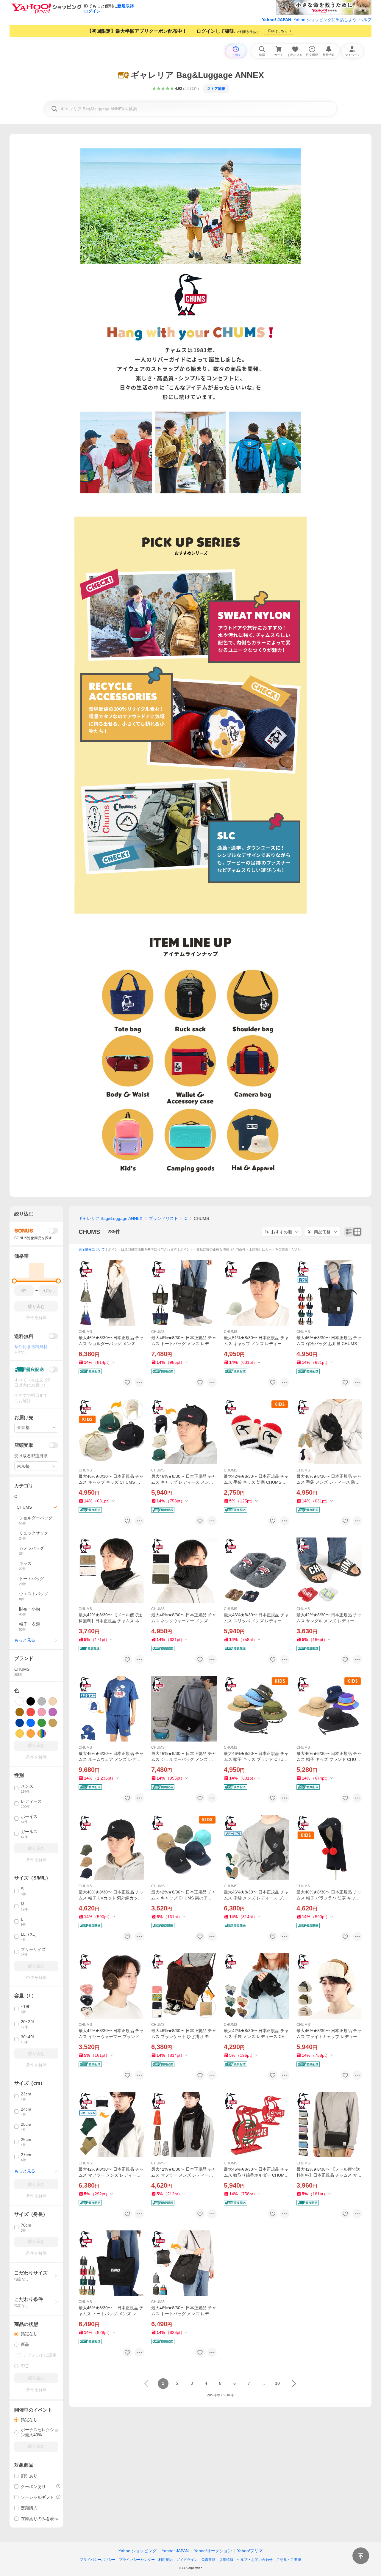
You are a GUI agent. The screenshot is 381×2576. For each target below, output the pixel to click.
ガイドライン (187, 2560)
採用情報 (226, 2560)
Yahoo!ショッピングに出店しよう (325, 20)
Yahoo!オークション (213, 2551)
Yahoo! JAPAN (277, 20)
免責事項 (208, 2560)
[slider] (14, 1281)
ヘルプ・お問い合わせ (255, 2560)
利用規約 (165, 2560)
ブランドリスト (163, 1218)
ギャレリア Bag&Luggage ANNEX (110, 1218)
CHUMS (89, 1232)
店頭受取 (24, 1445)
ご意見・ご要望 (289, 2560)
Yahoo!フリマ (250, 2551)
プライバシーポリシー (98, 2560)
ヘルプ (365, 20)
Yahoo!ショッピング (138, 2551)
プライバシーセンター (137, 2560)
